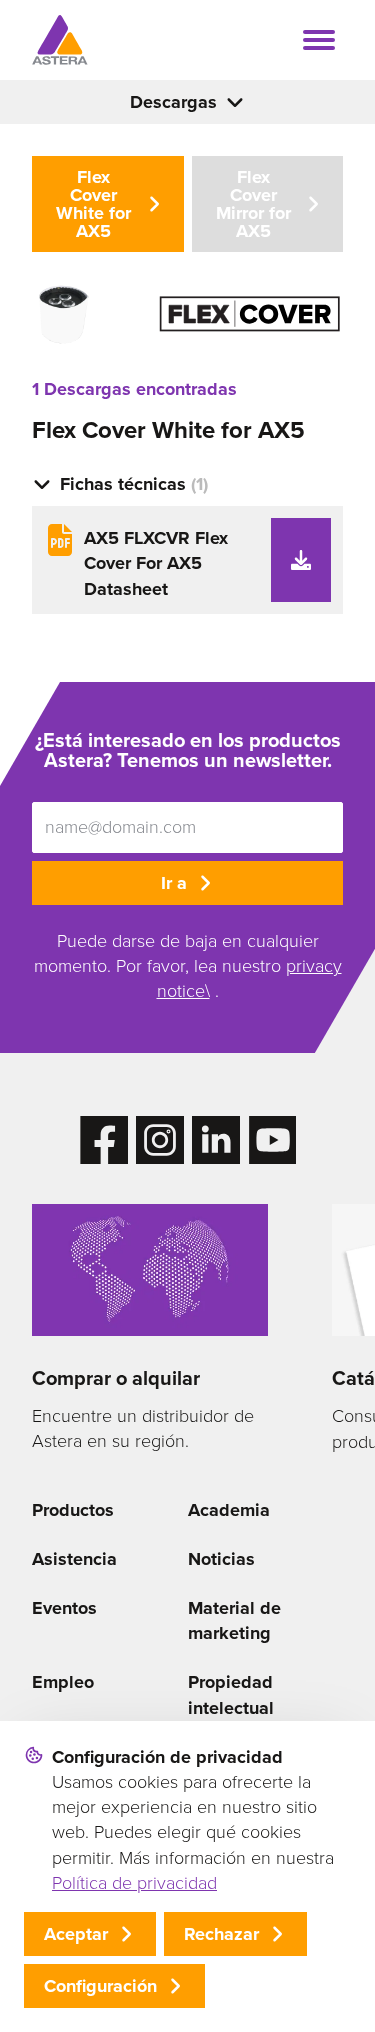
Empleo (63, 1682)
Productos (73, 1510)
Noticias (221, 1559)
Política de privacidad (134, 1883)
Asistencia (74, 1559)
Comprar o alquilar (116, 1378)
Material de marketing (234, 1620)
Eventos (64, 1608)
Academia (229, 1510)
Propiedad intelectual (231, 1694)
